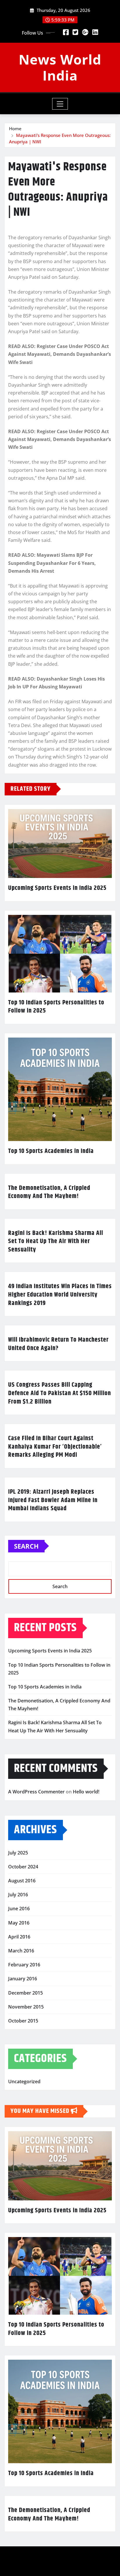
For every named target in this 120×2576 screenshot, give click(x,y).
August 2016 (22, 1881)
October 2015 (23, 2021)
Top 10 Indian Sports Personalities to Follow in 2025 (56, 1007)
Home (15, 128)
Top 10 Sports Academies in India (51, 1151)
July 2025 (18, 1853)
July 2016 (18, 1895)
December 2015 (25, 1993)
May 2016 (19, 1923)
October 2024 (23, 1867)
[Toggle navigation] (60, 104)
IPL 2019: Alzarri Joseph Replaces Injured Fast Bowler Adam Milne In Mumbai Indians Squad (53, 1500)
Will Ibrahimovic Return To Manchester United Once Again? (58, 1344)
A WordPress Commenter (36, 1792)
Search (26, 1546)
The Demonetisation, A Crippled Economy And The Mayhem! (49, 1192)
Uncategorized (24, 2081)
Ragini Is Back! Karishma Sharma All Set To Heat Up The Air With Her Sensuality (56, 1241)
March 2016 (21, 1951)
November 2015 (26, 2007)
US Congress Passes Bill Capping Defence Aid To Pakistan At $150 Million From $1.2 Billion (60, 1393)
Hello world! (86, 1792)
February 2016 (24, 1965)
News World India (60, 67)
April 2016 (19, 1937)
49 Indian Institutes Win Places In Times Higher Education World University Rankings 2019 (60, 1295)
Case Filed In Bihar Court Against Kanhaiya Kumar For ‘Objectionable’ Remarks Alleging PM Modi (55, 1447)
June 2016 (19, 1909)
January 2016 (23, 1979)
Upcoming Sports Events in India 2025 (57, 888)
